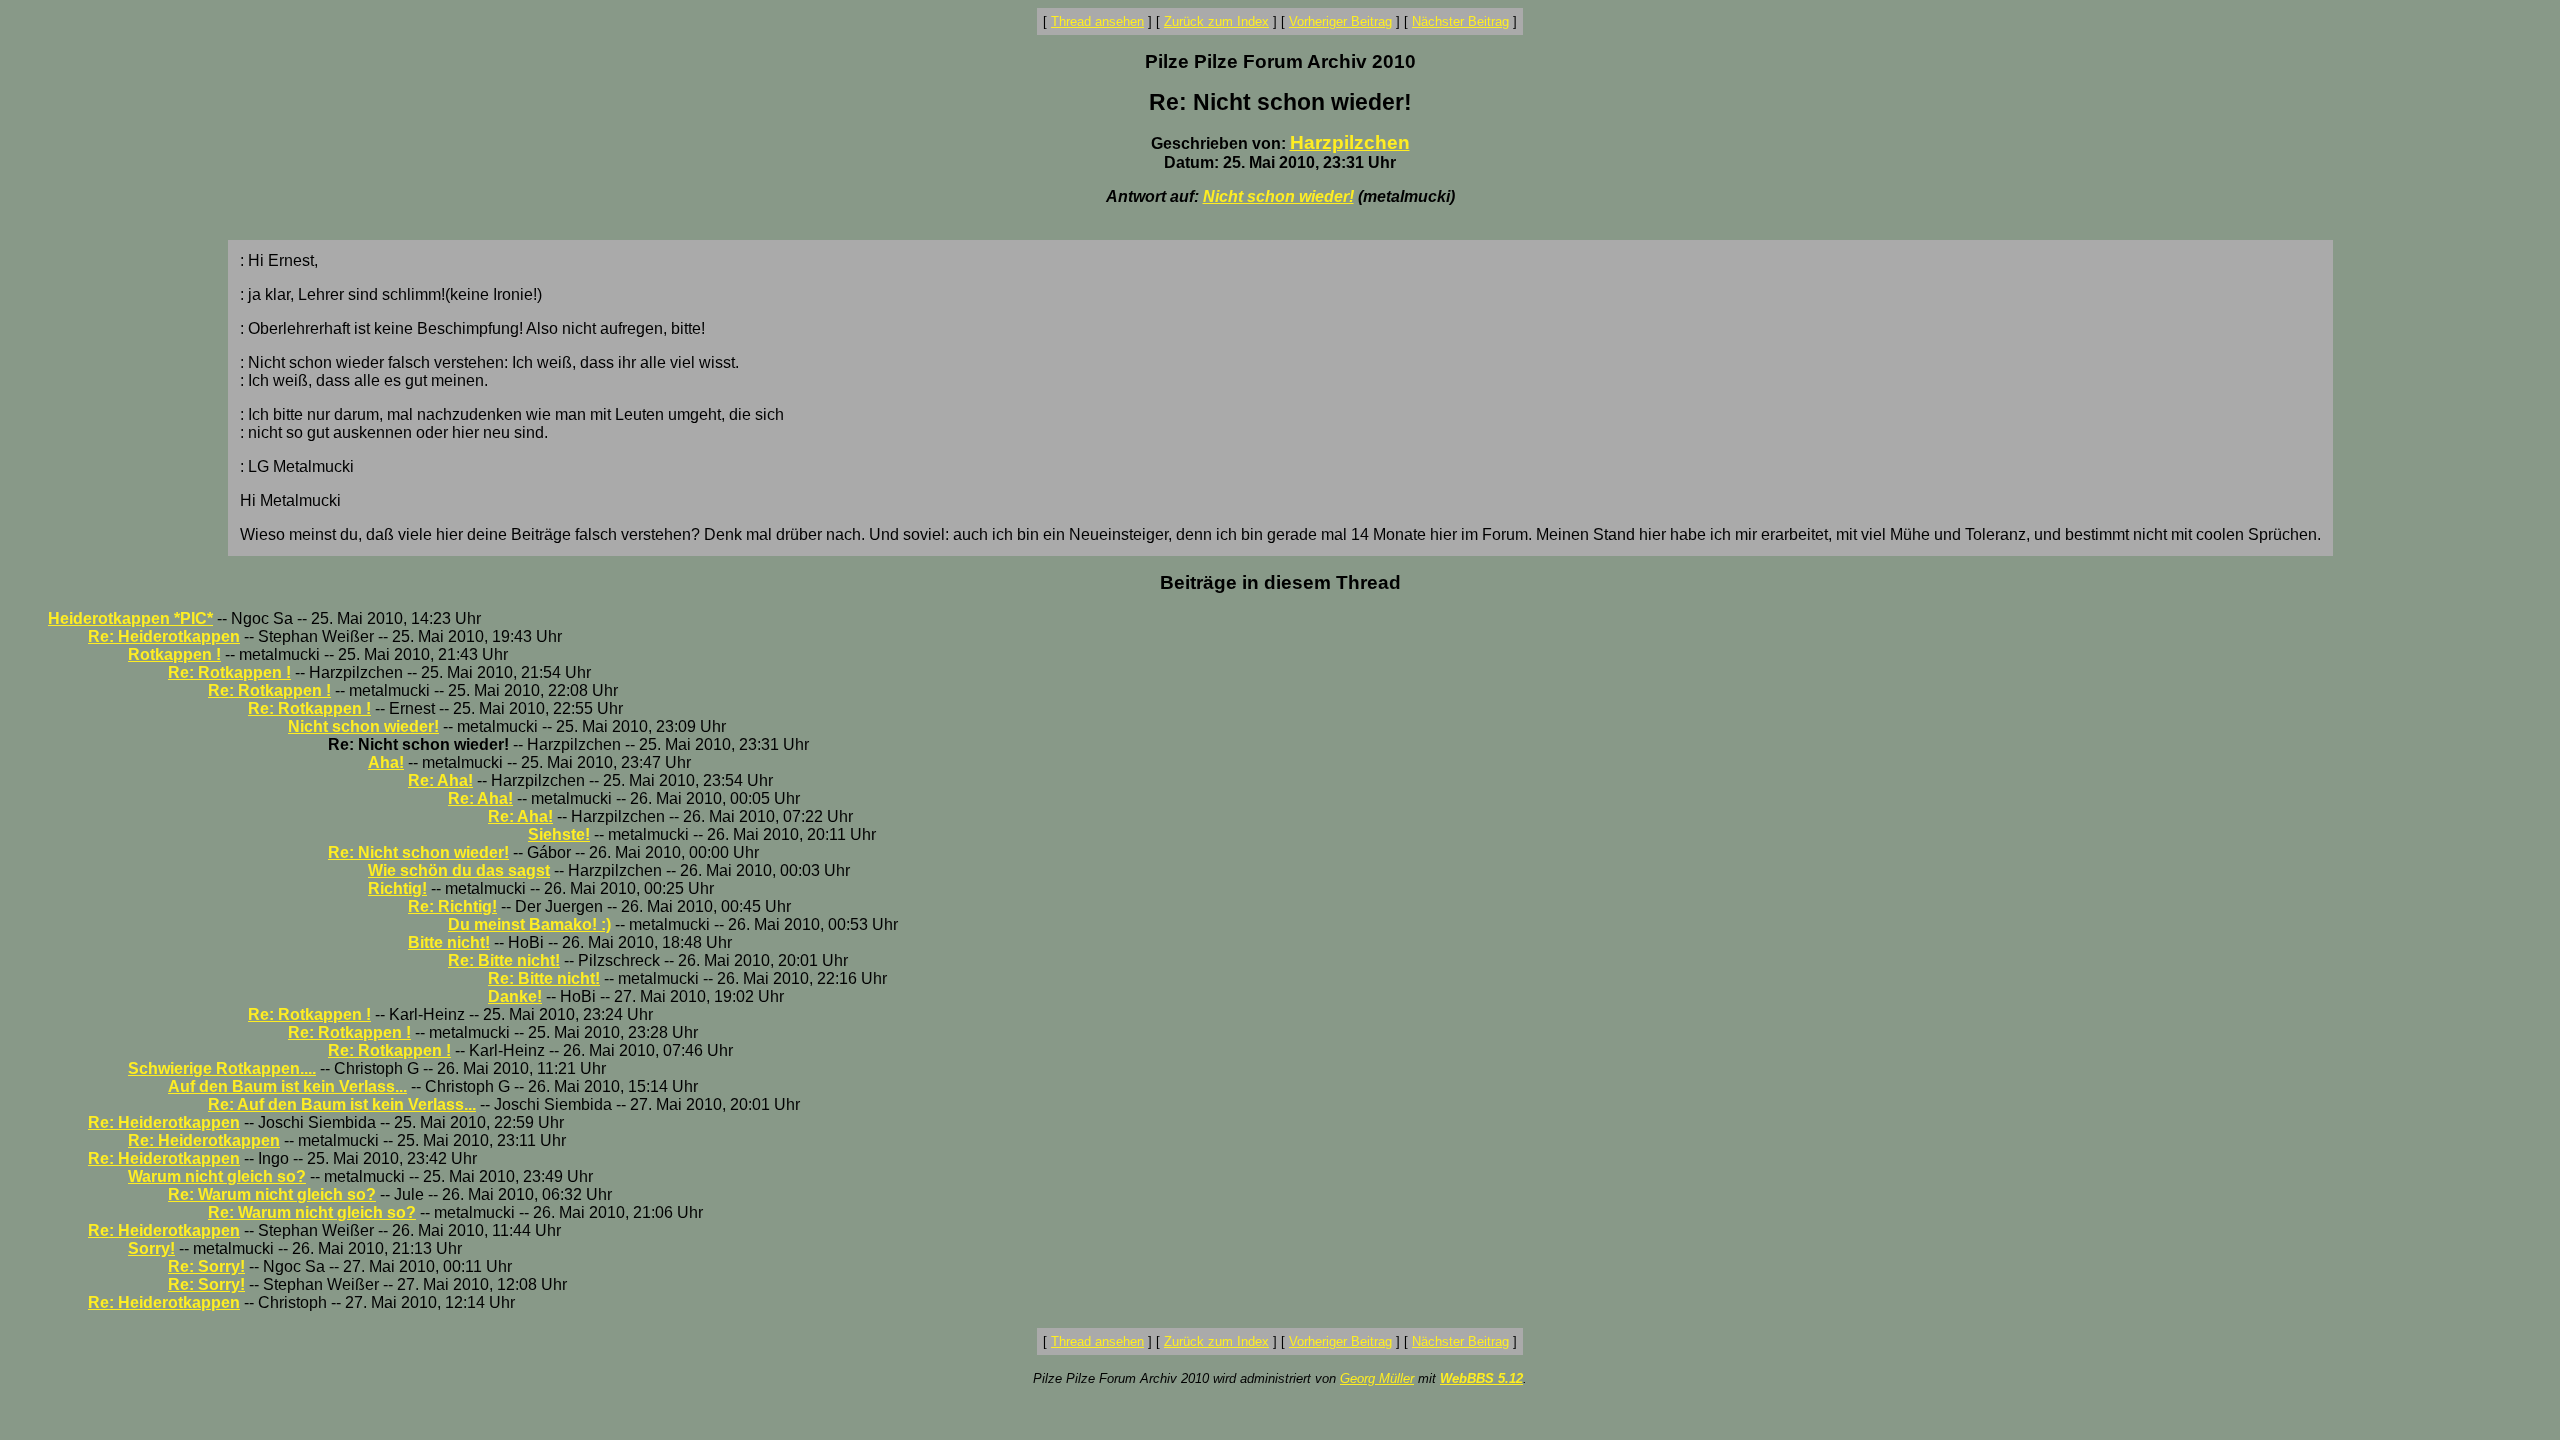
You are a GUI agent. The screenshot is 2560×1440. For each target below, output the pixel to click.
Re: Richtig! (452, 906)
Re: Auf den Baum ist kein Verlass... (342, 1104)
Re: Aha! (440, 780)
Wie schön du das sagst (459, 870)
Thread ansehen (1097, 21)
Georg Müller (1377, 1378)
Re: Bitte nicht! (504, 960)
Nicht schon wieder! (1278, 196)
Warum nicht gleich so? (217, 1176)
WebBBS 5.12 (1481, 1378)
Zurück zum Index (1216, 21)
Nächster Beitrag (1460, 21)
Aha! (386, 762)
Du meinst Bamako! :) (529, 924)
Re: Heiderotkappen (164, 636)
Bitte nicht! (449, 942)
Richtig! (397, 888)
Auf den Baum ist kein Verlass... (287, 1086)
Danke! (515, 996)
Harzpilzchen (1350, 142)
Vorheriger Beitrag (1340, 21)
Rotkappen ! (174, 654)
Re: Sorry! (206, 1266)
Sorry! (151, 1248)
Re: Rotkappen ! (229, 672)
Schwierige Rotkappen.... (222, 1068)
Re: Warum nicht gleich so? (272, 1194)
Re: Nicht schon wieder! (418, 852)
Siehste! (559, 834)
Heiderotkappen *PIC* (130, 618)
